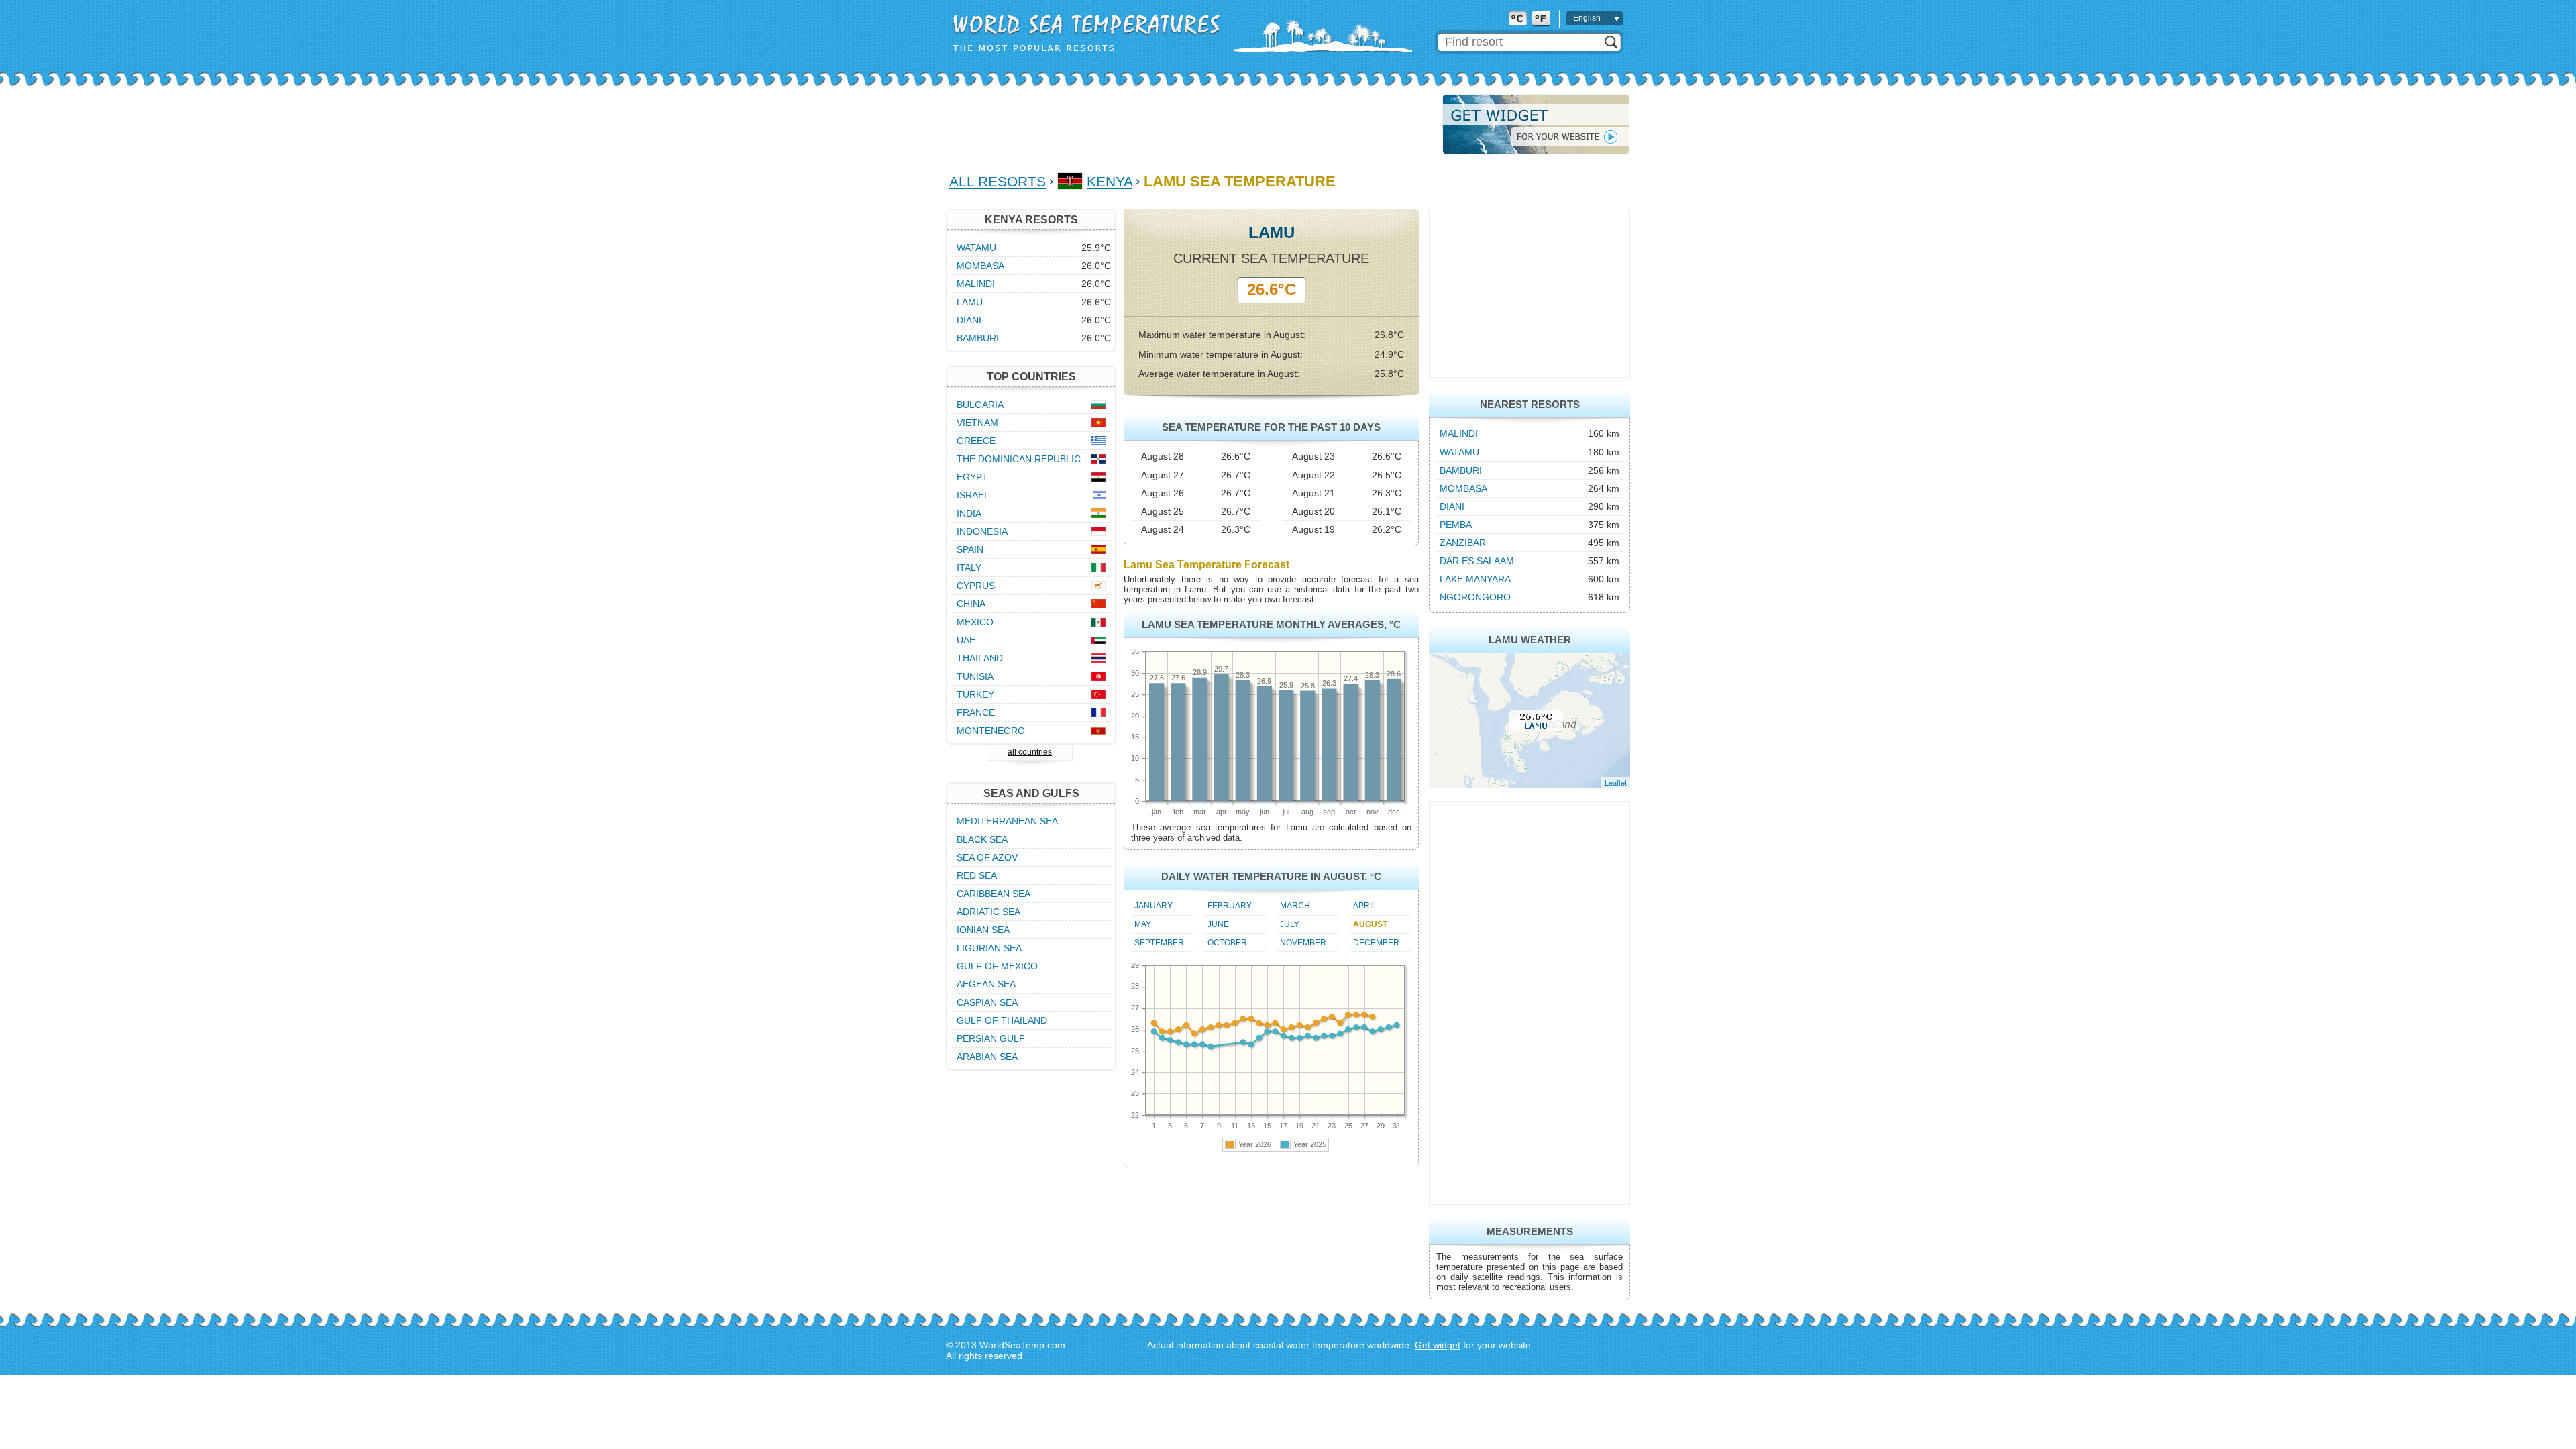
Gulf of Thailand (1002, 1020)
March (1295, 906)
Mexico (975, 622)
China (971, 604)
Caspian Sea (987, 1002)
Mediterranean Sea (1007, 821)
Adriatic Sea (988, 912)
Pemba (1456, 525)
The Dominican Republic (1019, 459)
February (1230, 906)
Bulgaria (980, 405)
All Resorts (998, 181)
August (1370, 924)
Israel (973, 495)
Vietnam (977, 423)
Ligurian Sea (989, 948)
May (1143, 924)
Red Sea (977, 875)
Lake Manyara (1475, 579)
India (969, 513)
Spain (970, 549)
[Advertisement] (1190, 124)
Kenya (1110, 181)
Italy (969, 568)
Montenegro (991, 731)
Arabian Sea (987, 1057)
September (1159, 943)
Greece (976, 441)
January (1153, 906)
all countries (1030, 752)
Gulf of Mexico (997, 966)
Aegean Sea (986, 984)
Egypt (972, 477)
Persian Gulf (991, 1038)
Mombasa (1463, 488)
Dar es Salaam (1477, 561)
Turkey (975, 694)
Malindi (1459, 433)
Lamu (970, 302)
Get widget (1438, 1345)
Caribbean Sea (994, 894)
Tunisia (975, 676)
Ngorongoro (1475, 597)
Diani (1452, 506)
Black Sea (982, 839)
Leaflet (1616, 782)
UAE (966, 640)
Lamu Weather (1530, 640)
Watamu (1459, 452)
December (1376, 943)
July (1290, 924)
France (976, 712)
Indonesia (982, 531)
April (1365, 906)
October (1227, 943)
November (1303, 943)
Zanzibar (1463, 543)
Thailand (980, 658)
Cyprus (976, 586)
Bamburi (1461, 470)
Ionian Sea (983, 930)
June (1218, 924)
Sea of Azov (987, 857)
